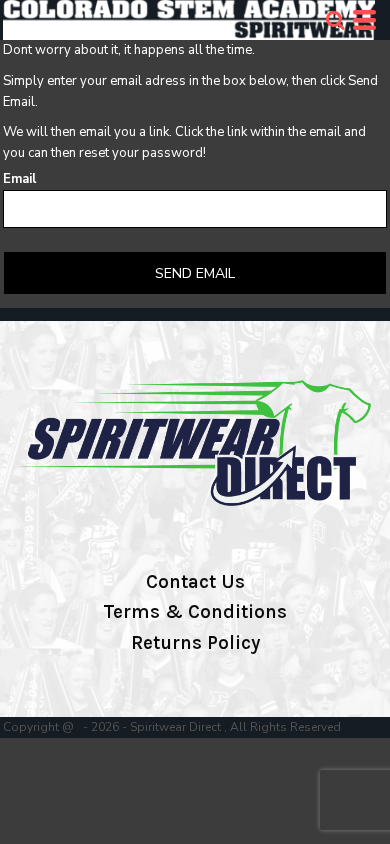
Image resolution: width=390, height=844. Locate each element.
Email (19, 179)
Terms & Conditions (195, 612)
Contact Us (195, 582)
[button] (335, 20)
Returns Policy (195, 643)
